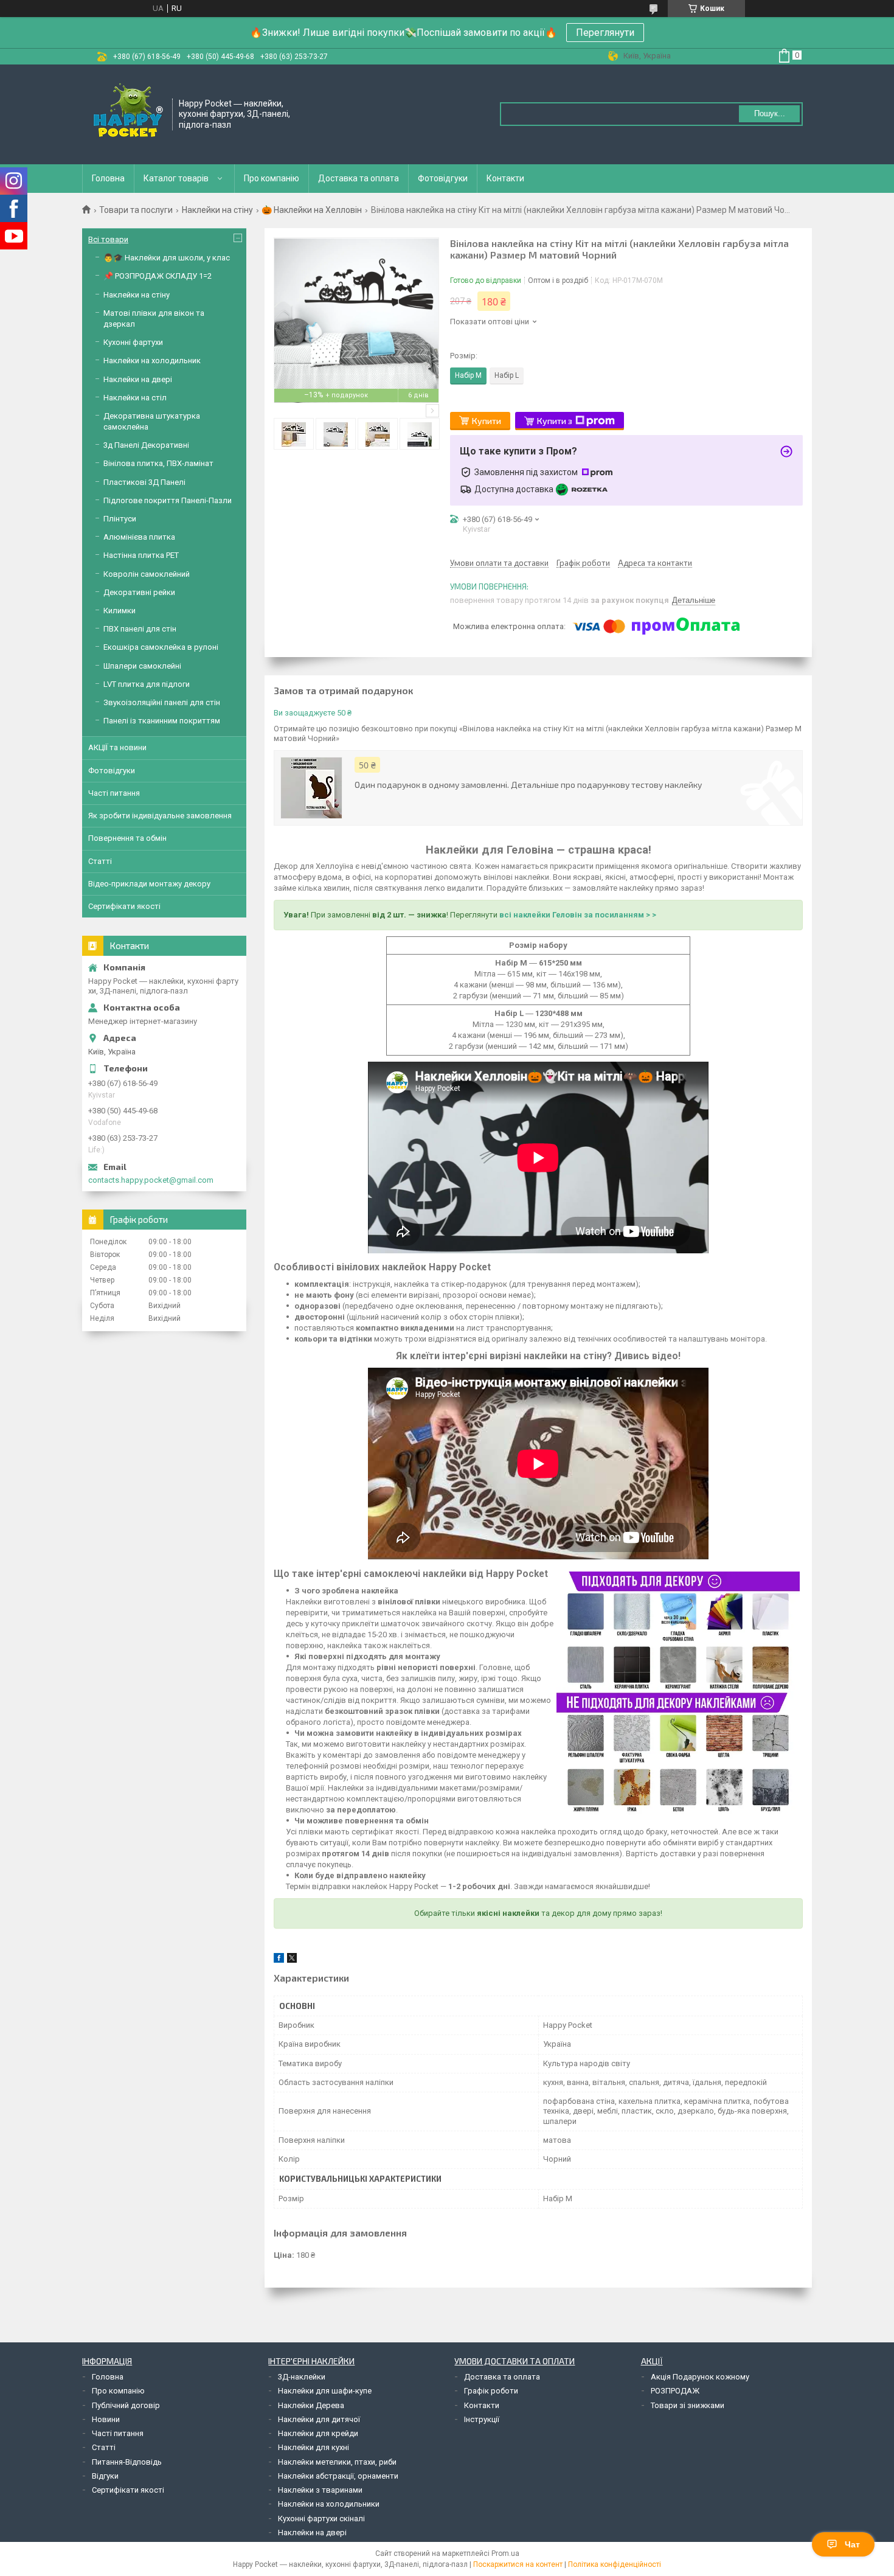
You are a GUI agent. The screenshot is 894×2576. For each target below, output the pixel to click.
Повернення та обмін (127, 838)
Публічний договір (126, 2405)
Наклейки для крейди (318, 2433)
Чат (852, 2544)
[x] (292, 1960)
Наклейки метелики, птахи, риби (337, 2462)
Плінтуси (120, 519)
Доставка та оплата (359, 178)
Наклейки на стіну (217, 210)
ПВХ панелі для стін (140, 629)
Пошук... (770, 113)
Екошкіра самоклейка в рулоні (161, 647)
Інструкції (482, 2419)
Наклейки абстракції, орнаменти (338, 2476)
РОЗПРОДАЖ (675, 2391)
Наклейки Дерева (311, 2405)
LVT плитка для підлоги (147, 684)
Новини (106, 2419)
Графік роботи (491, 2391)
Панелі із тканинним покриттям (162, 721)
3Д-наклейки (302, 2377)
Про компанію (272, 178)
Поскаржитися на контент (518, 2564)
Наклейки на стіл (135, 398)
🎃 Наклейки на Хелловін (312, 210)
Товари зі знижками (688, 2405)
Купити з (555, 421)
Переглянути (605, 33)
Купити (487, 421)
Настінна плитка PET (141, 555)
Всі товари (108, 239)
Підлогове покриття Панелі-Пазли (168, 500)
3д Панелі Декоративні (146, 445)
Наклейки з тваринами (320, 2490)
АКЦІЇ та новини (117, 747)
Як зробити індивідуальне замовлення (160, 816)
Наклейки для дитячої (319, 2419)
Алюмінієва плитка (139, 537)
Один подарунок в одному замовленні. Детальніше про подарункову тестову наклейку (528, 785)
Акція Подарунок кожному (700, 2377)
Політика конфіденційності (615, 2564)
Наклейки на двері (138, 379)
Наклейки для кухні (314, 2447)
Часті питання (114, 793)
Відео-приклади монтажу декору (149, 884)
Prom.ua (505, 2553)
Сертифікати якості (124, 906)
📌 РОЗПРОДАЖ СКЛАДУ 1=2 (158, 276)
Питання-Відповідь (127, 2462)
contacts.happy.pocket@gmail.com (151, 1180)
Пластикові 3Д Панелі (144, 482)
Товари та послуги (136, 210)
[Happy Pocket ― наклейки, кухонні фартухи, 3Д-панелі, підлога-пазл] (128, 113)
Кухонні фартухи (133, 342)
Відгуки (105, 2476)
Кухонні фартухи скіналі (321, 2519)
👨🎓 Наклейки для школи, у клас (167, 258)
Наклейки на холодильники (329, 2504)
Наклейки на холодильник (152, 360)
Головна (108, 178)
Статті (100, 861)
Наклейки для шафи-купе (325, 2391)
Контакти (505, 178)
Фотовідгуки (443, 178)
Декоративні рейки (139, 592)
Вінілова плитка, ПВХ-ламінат (158, 463)
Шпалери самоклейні (142, 666)
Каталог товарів (176, 178)
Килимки (120, 611)
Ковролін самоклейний (147, 574)
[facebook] (279, 1960)
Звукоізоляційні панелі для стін (162, 702)
